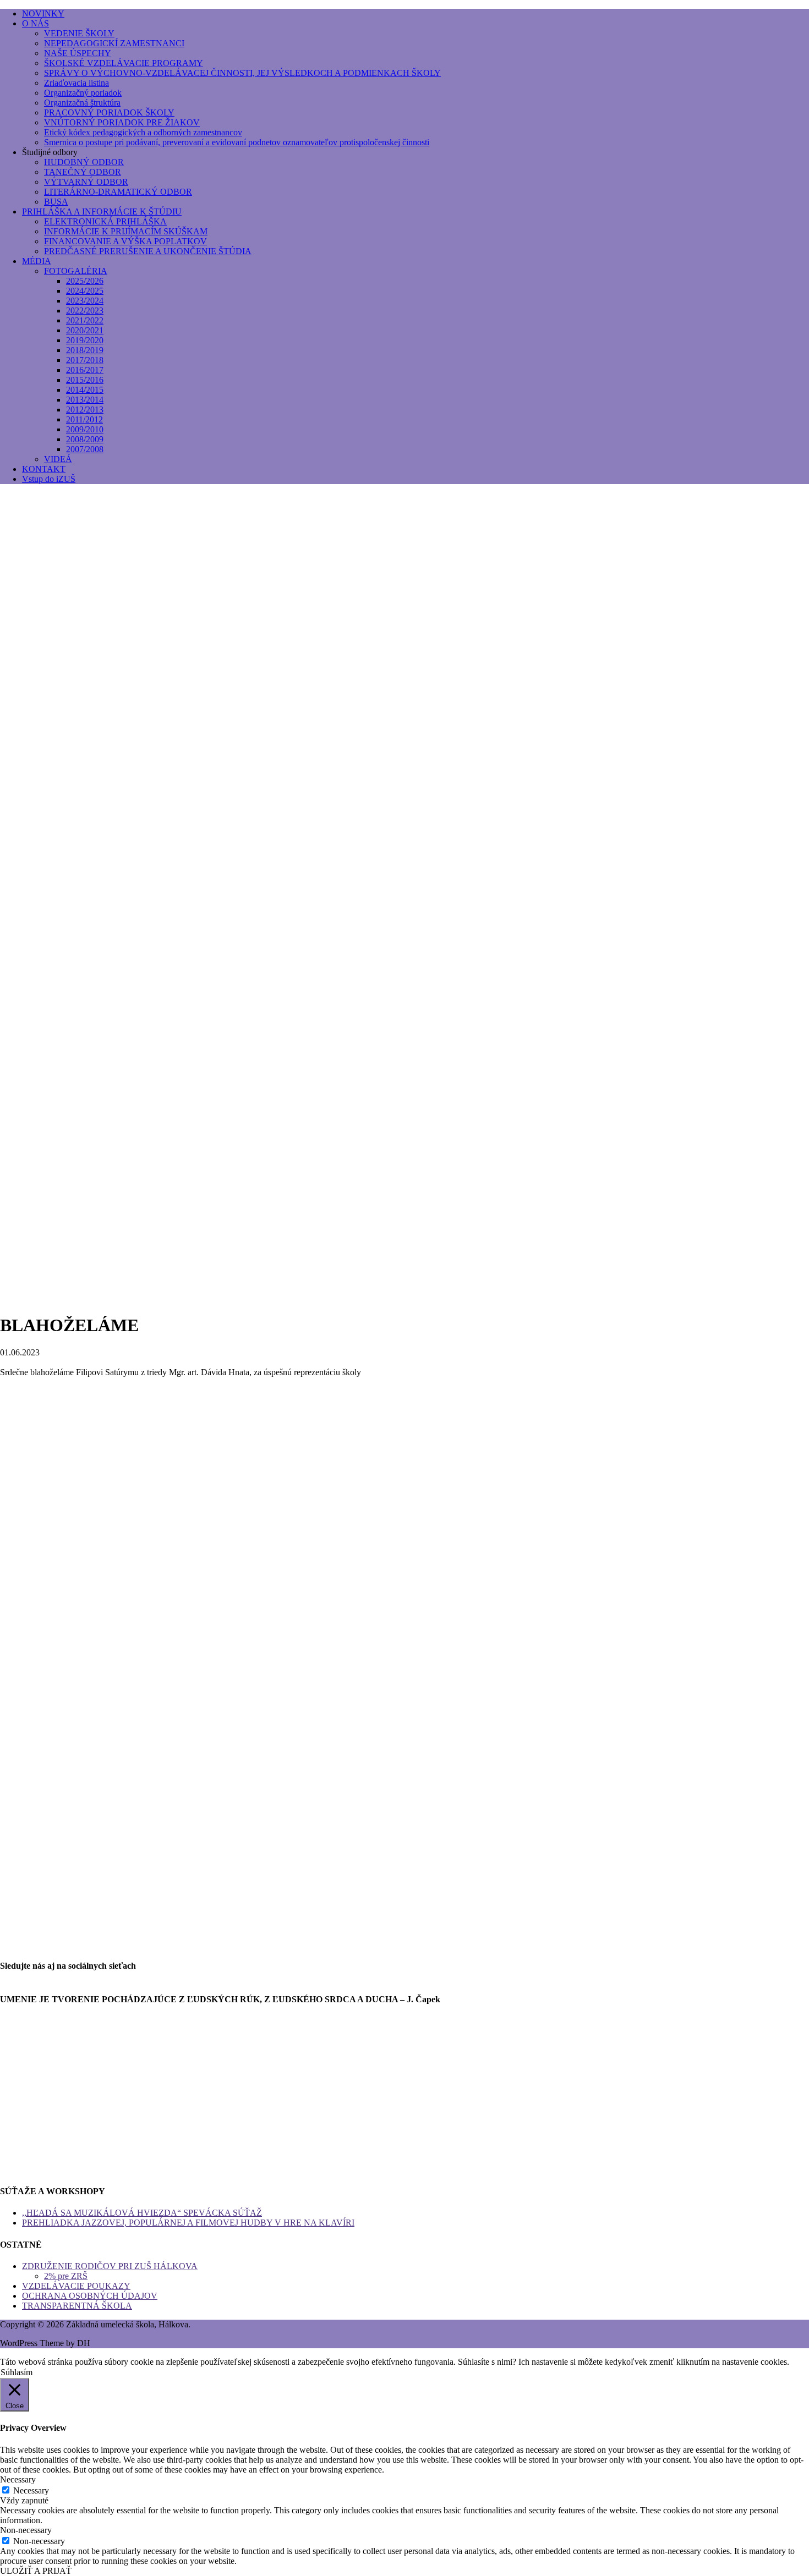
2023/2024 (85, 301)
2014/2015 (85, 390)
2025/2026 (85, 281)
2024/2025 (85, 291)
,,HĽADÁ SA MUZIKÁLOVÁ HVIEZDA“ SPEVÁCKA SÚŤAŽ (142, 2213)
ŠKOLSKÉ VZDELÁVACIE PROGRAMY (124, 63)
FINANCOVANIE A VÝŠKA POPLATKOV (125, 241)
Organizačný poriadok (83, 93)
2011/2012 (84, 419)
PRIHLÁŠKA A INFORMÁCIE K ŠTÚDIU (102, 212)
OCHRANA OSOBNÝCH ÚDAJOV (90, 2296)
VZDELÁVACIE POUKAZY (76, 2286)
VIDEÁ (58, 459)
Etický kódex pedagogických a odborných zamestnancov (143, 132)
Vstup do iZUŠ (49, 479)
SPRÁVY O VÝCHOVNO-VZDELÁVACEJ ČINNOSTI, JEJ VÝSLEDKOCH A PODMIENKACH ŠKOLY (242, 73)
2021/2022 (85, 320)
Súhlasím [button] (17, 2372)
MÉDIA (37, 261)
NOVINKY (43, 13)
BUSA (56, 202)
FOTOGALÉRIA (76, 271)
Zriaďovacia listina (76, 83)
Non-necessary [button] (26, 2530)
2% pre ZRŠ (66, 2276)
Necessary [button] (18, 2479)
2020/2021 (85, 330)
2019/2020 (85, 340)
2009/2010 (85, 429)
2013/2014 (85, 400)
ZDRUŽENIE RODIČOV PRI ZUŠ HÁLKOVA (110, 2266)
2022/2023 (85, 311)
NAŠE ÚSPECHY (78, 53)
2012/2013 (85, 410)
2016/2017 (85, 370)
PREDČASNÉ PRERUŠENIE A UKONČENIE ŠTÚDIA (148, 251)
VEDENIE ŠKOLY (79, 33)
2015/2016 (85, 380)
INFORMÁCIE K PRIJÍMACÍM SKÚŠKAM (126, 231)
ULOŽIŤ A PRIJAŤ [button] (36, 2571)
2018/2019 (85, 350)
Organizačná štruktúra (82, 103)
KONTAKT (44, 469)
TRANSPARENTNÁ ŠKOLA (77, 2306)
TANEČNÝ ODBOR (83, 172)
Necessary (31, 2490)
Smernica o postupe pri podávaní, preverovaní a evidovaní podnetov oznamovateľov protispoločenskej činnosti (237, 142)
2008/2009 (85, 439)
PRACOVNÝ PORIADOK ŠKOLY (109, 112)
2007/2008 (85, 449)
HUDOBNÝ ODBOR (84, 162)
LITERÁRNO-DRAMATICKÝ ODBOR (118, 192)
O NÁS (35, 23)
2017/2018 (85, 360)
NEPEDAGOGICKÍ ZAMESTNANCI (114, 43)
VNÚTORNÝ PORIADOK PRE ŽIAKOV (122, 122)
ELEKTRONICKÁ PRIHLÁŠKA (105, 221)
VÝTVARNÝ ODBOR (86, 182)
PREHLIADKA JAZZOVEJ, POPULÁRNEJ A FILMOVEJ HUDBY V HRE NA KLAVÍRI (188, 2223)
